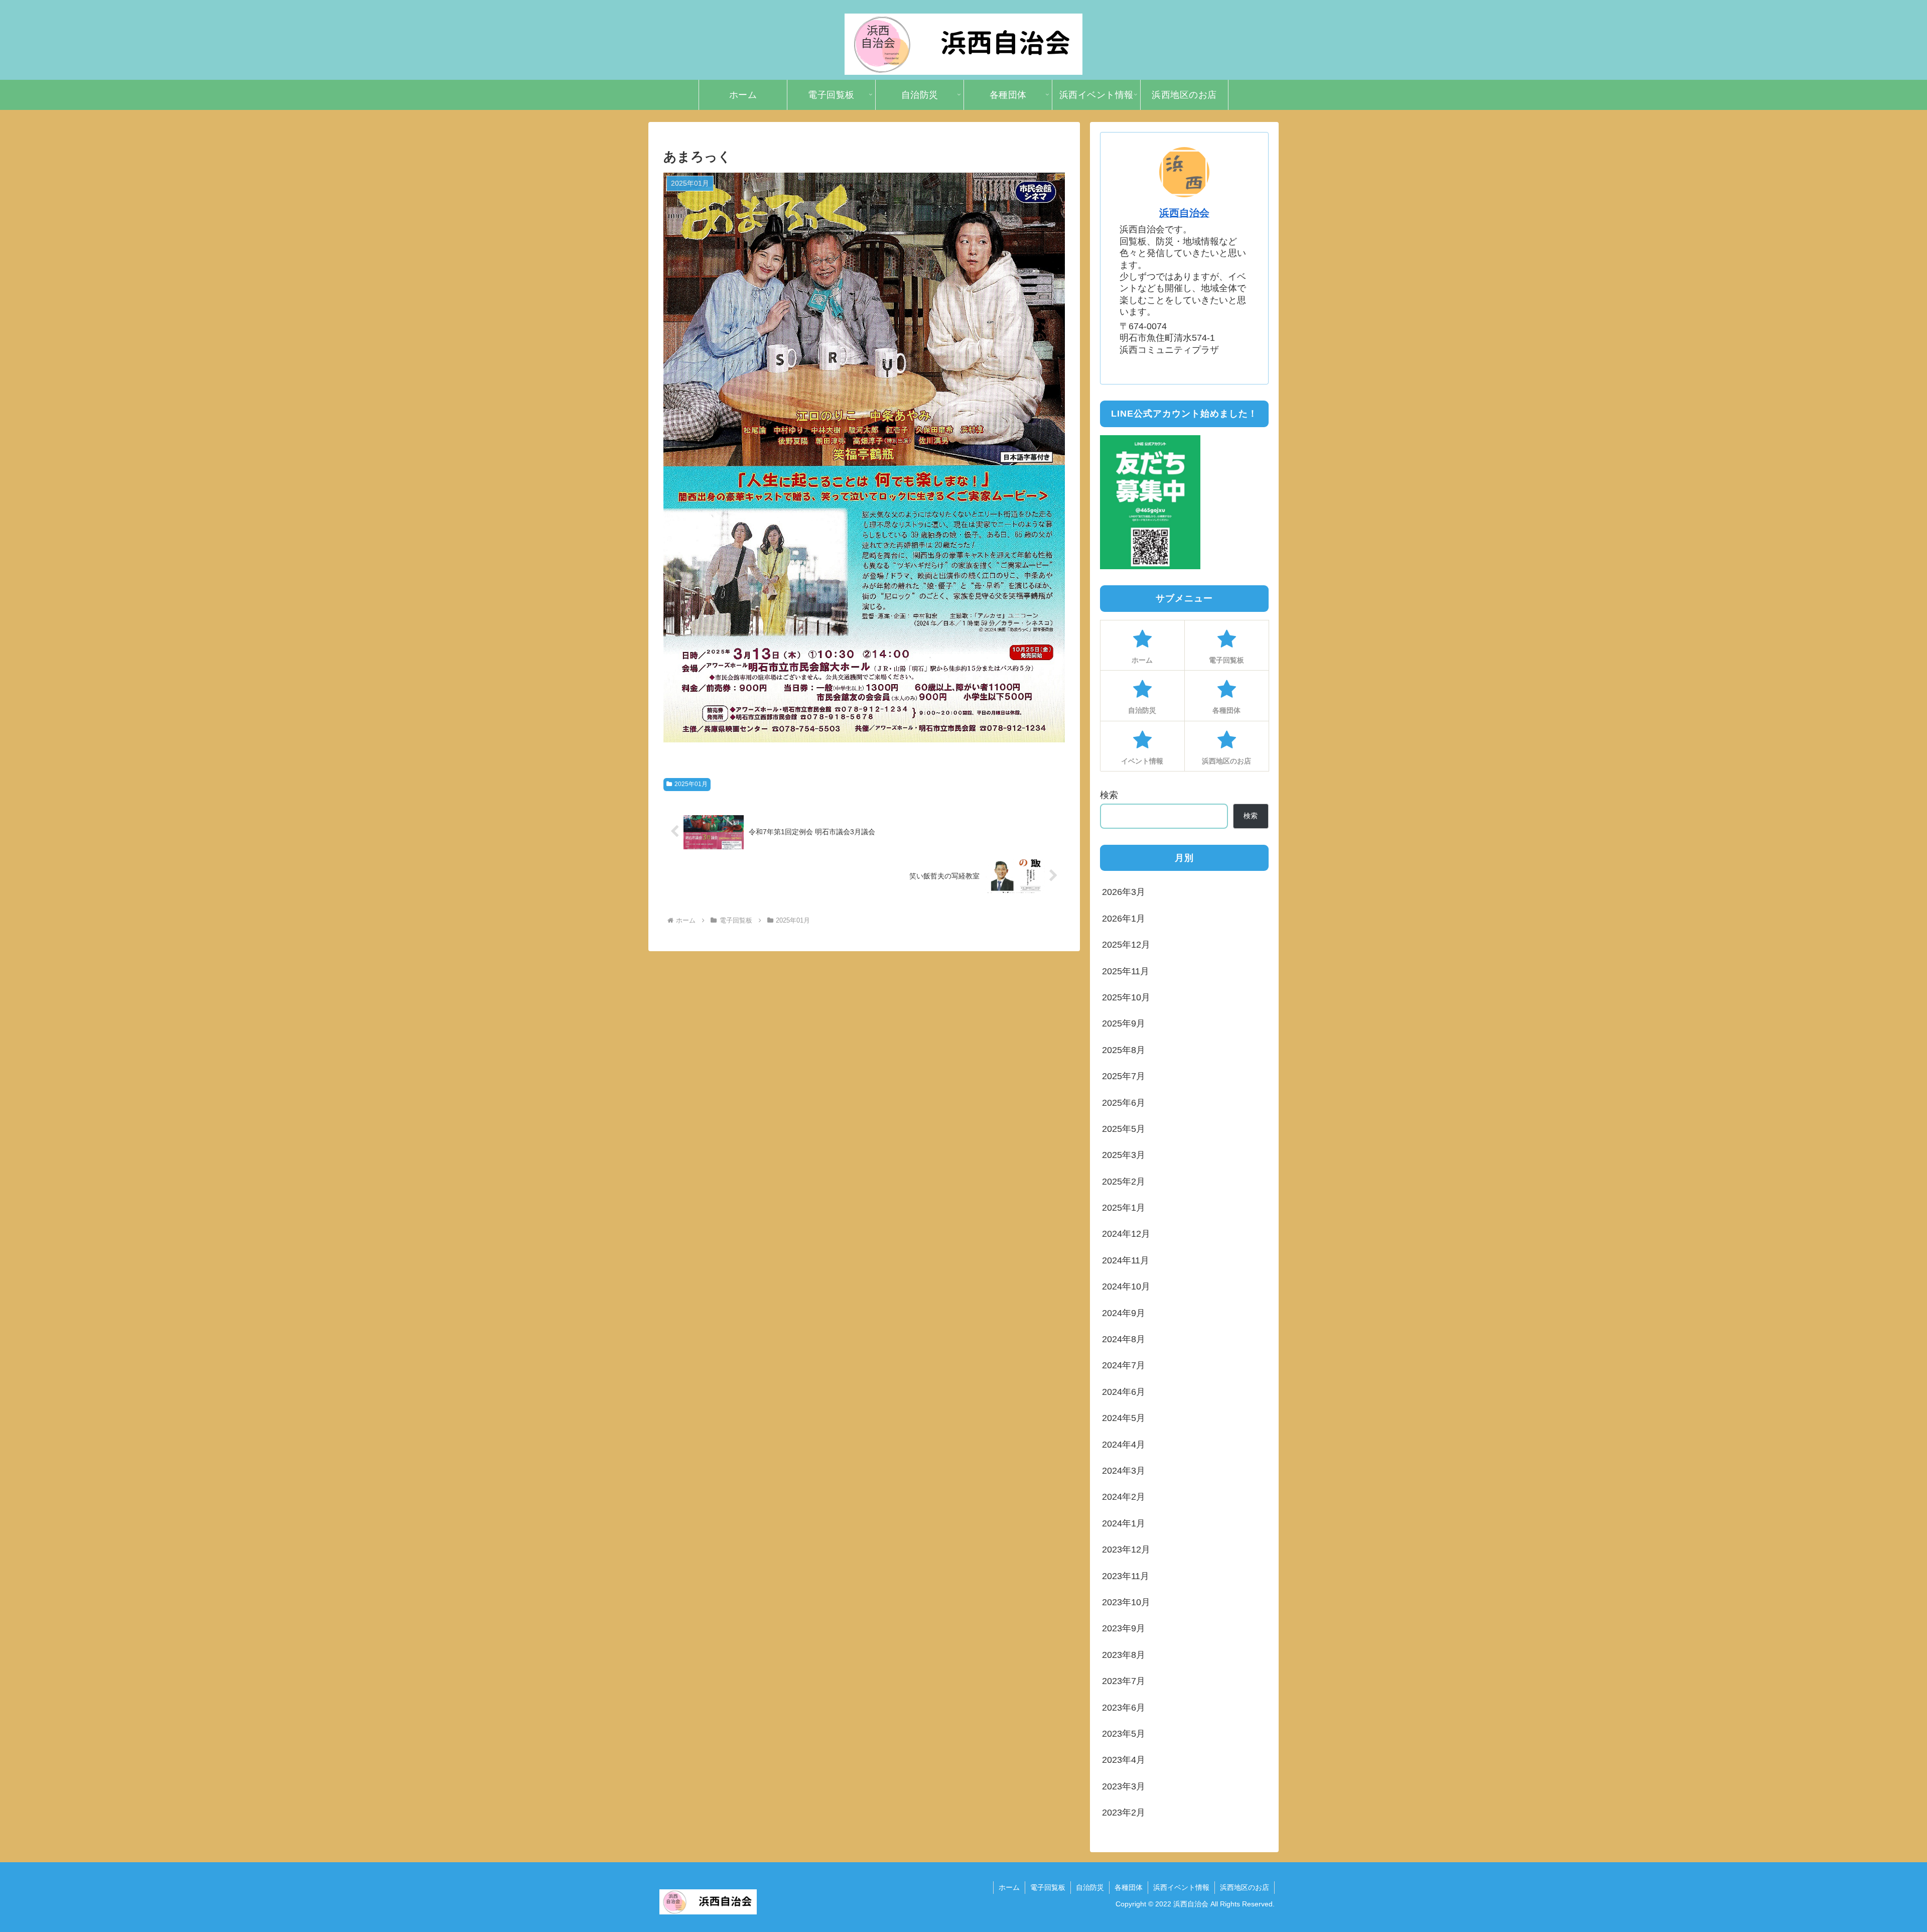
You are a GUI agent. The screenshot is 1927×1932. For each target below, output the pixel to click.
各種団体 (1129, 1887)
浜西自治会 (1184, 213)
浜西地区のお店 (1245, 1887)
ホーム (1009, 1887)
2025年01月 (691, 784)
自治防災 (1090, 1887)
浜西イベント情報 (1181, 1887)
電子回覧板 (1048, 1887)
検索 (1109, 795)
